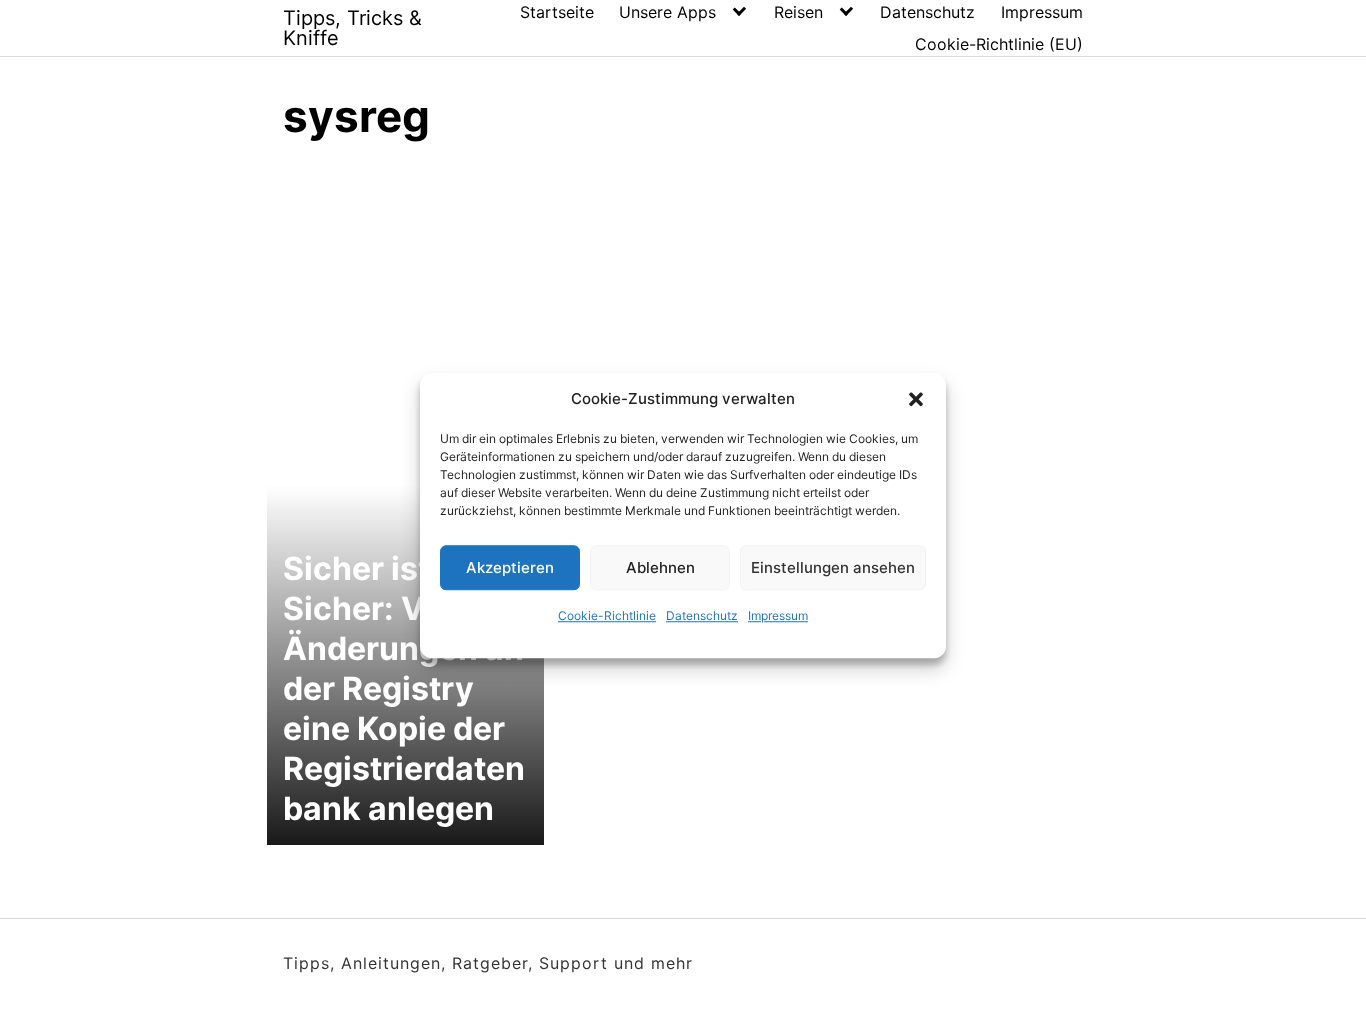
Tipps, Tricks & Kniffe (352, 28)
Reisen (798, 12)
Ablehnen (660, 567)
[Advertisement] (683, 310)
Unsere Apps (667, 12)
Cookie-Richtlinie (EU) (999, 44)
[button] (916, 399)
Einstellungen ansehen (833, 567)
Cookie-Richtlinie (607, 615)
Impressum (778, 615)
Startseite (557, 12)
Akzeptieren (510, 567)
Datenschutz (702, 615)
